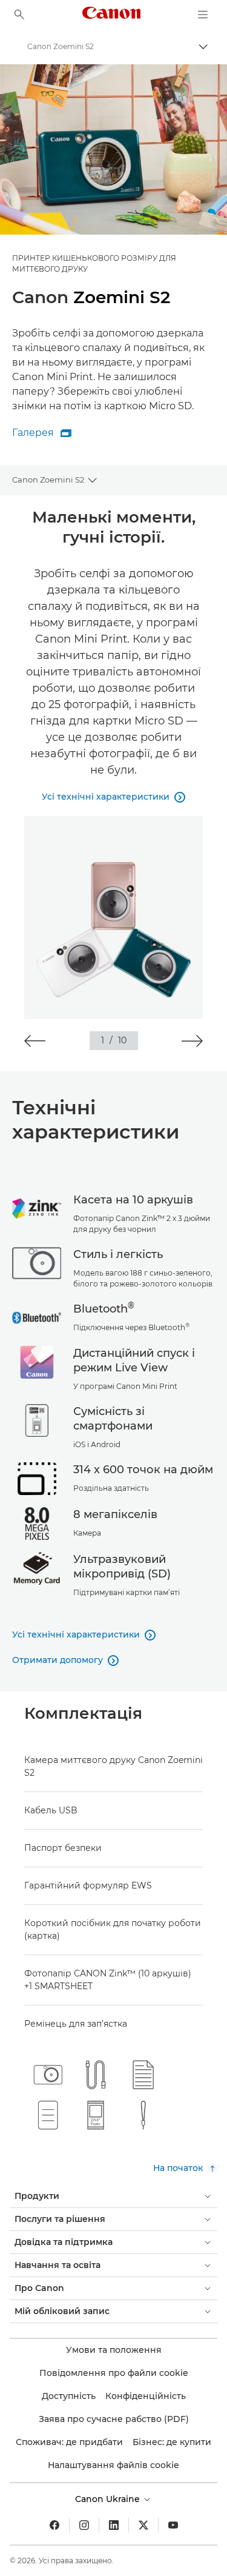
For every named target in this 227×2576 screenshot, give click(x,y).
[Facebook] (54, 2525)
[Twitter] (143, 2525)
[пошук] (19, 15)
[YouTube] (173, 2525)
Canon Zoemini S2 (48, 480)
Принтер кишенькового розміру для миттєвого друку (94, 263)
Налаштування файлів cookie (113, 2465)
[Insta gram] (84, 2525)
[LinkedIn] (114, 2525)
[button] (35, 1041)
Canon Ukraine (109, 2499)
